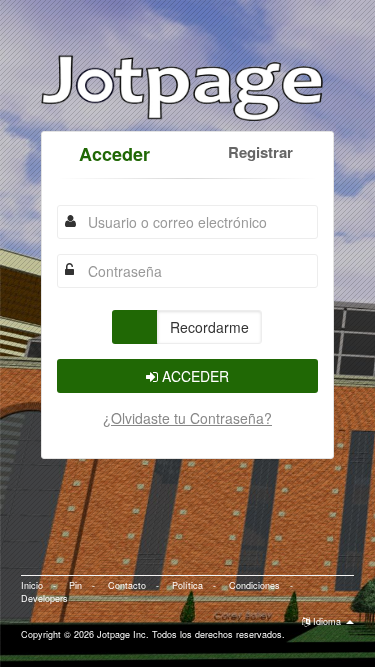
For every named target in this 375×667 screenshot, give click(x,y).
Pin (75, 585)
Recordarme (209, 327)
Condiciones (254, 585)
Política (187, 585)
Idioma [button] (327, 621)
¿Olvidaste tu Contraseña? (187, 418)
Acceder (114, 154)
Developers (44, 598)
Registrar (260, 152)
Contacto (127, 585)
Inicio (32, 585)
